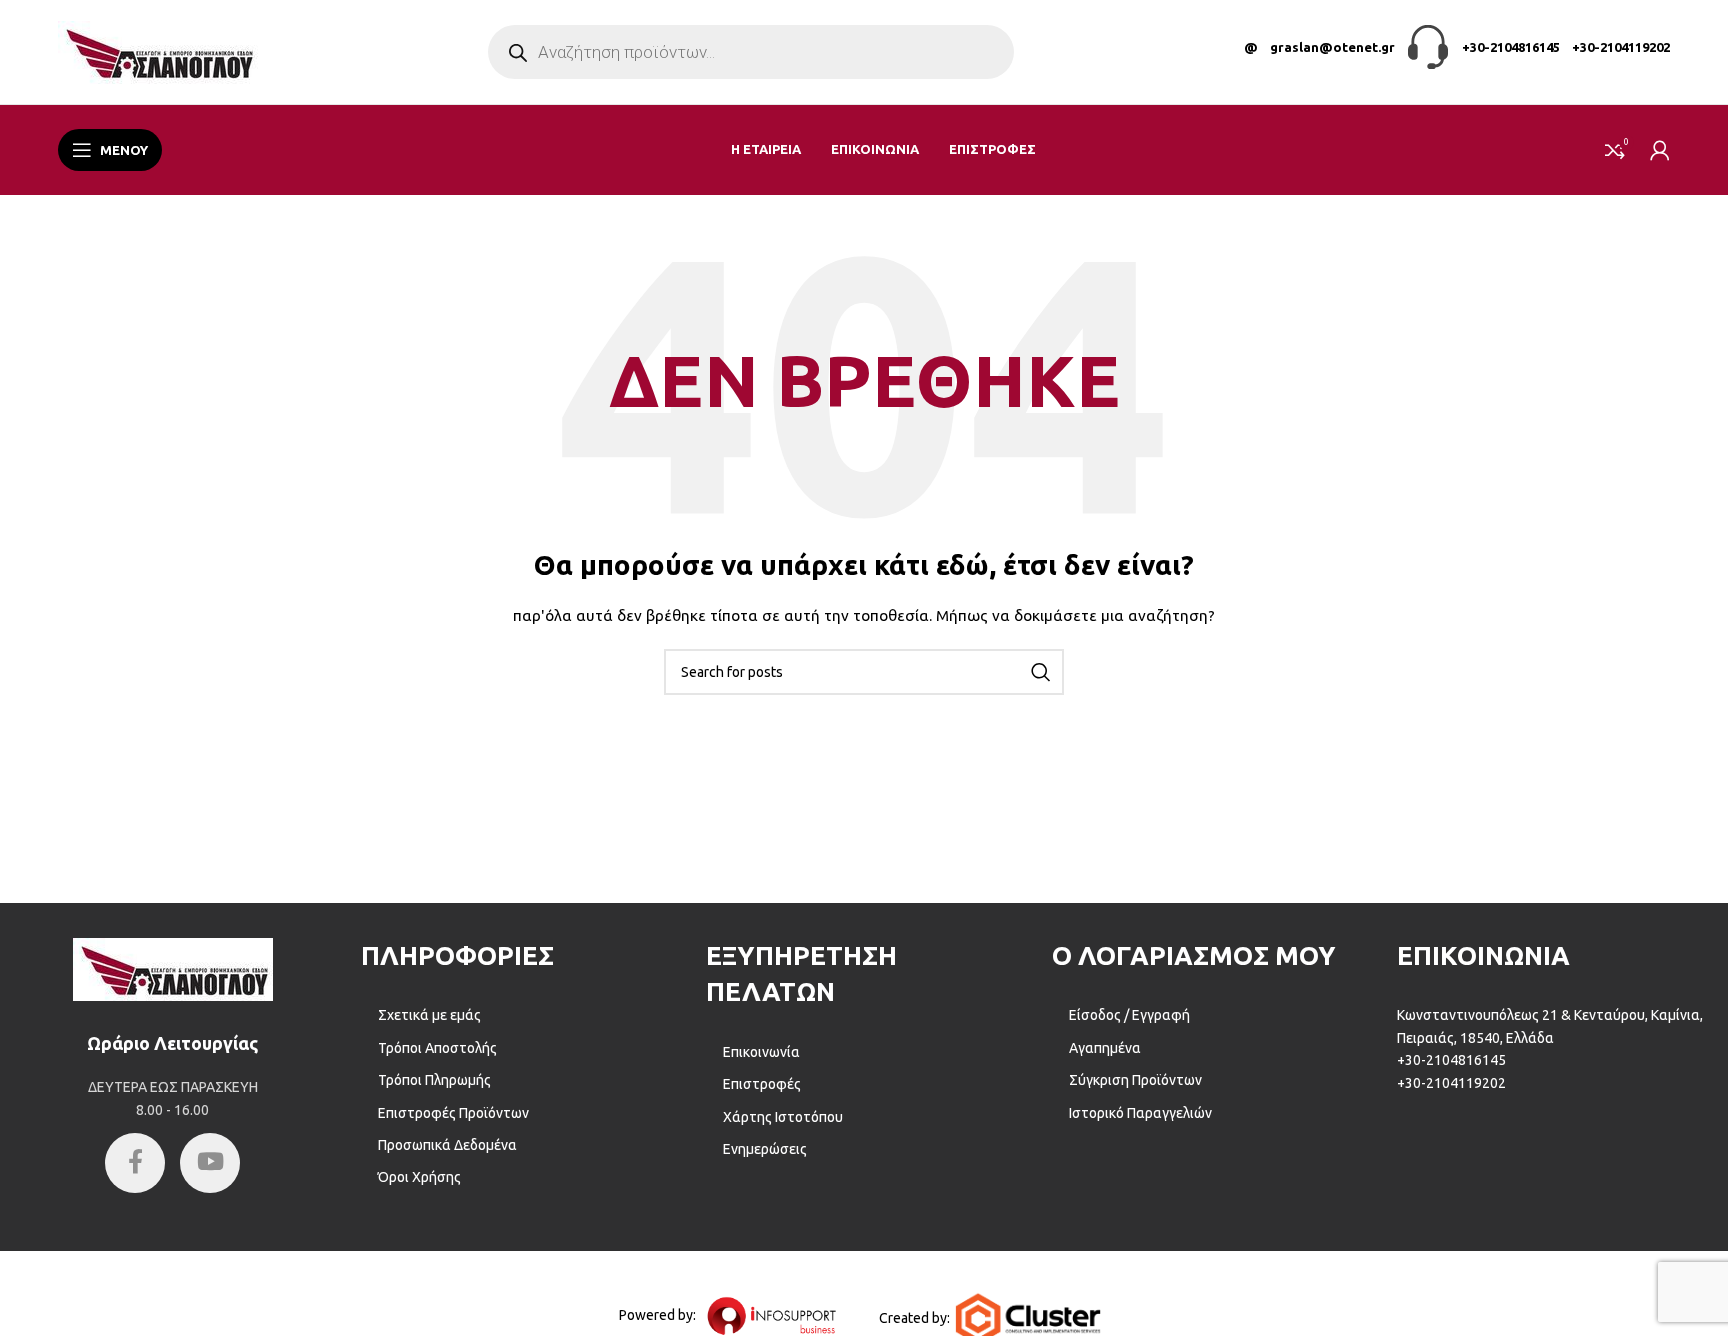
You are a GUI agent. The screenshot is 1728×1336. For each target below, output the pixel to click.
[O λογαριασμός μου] (1660, 150)
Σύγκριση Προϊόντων (1135, 1080)
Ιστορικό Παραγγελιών (1140, 1113)
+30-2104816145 (1511, 47)
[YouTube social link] (210, 1163)
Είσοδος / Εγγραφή (1129, 1015)
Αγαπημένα (1105, 1048)
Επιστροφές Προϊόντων (453, 1113)
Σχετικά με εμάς (429, 1015)
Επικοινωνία (761, 1052)
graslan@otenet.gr (1332, 47)
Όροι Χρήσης (419, 1177)
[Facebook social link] (135, 1163)
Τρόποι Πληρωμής (434, 1080)
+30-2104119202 (1621, 47)
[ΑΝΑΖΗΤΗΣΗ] (1041, 672)
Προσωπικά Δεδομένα (447, 1145)
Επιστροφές (762, 1084)
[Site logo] (158, 51)
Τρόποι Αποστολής (437, 1048)
